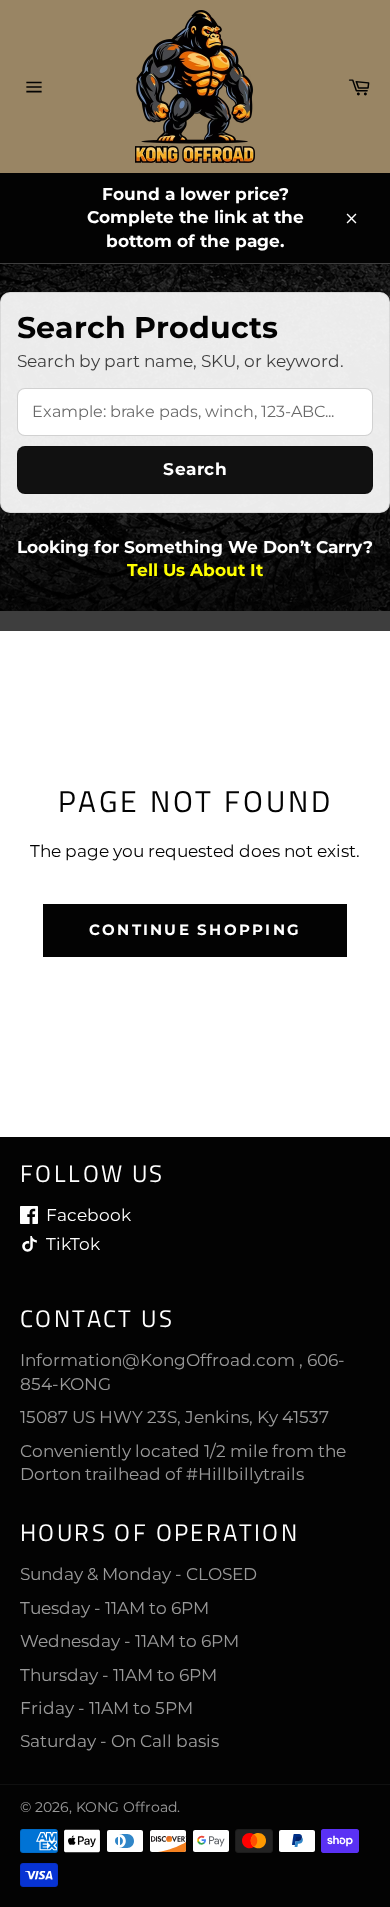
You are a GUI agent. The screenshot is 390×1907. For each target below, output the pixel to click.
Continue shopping (195, 929)
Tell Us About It (195, 570)
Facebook (88, 1215)
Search (195, 469)
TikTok (73, 1244)
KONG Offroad (126, 1807)
